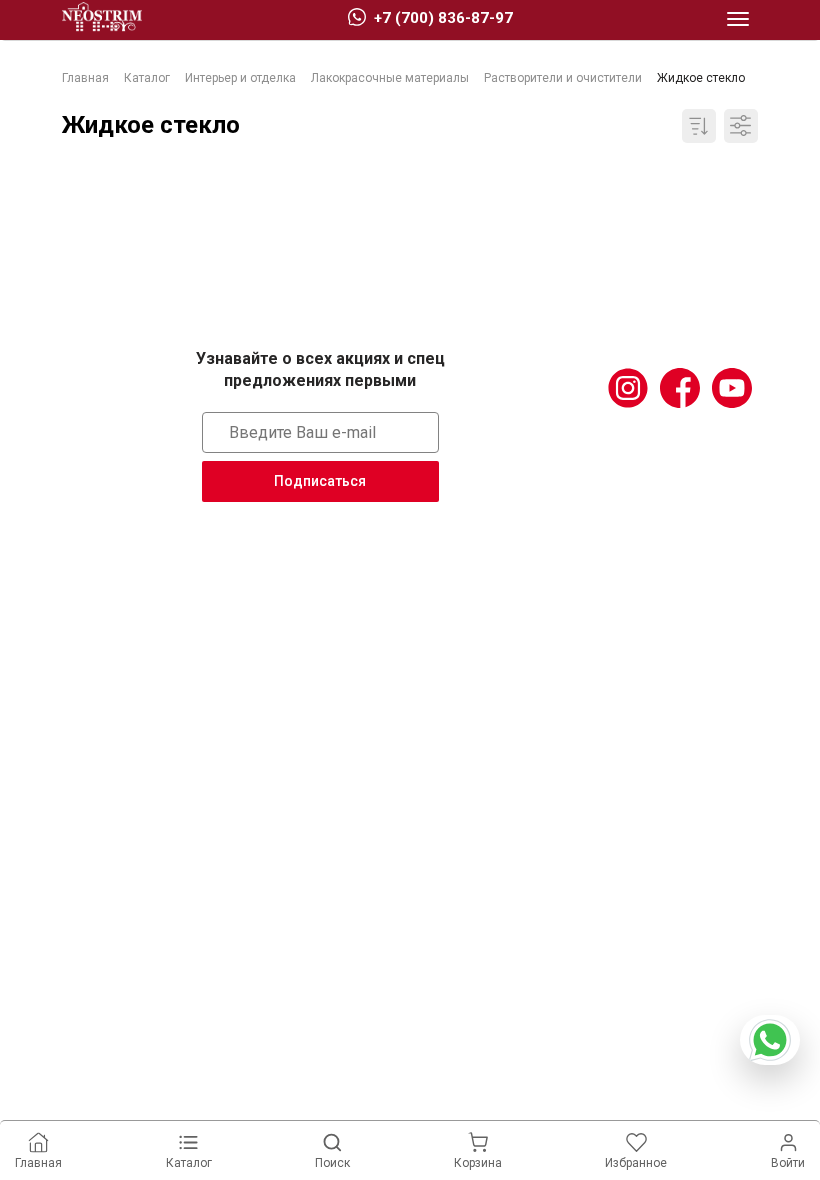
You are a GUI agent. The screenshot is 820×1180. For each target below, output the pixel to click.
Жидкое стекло (151, 125)
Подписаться (320, 481)
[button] (738, 20)
